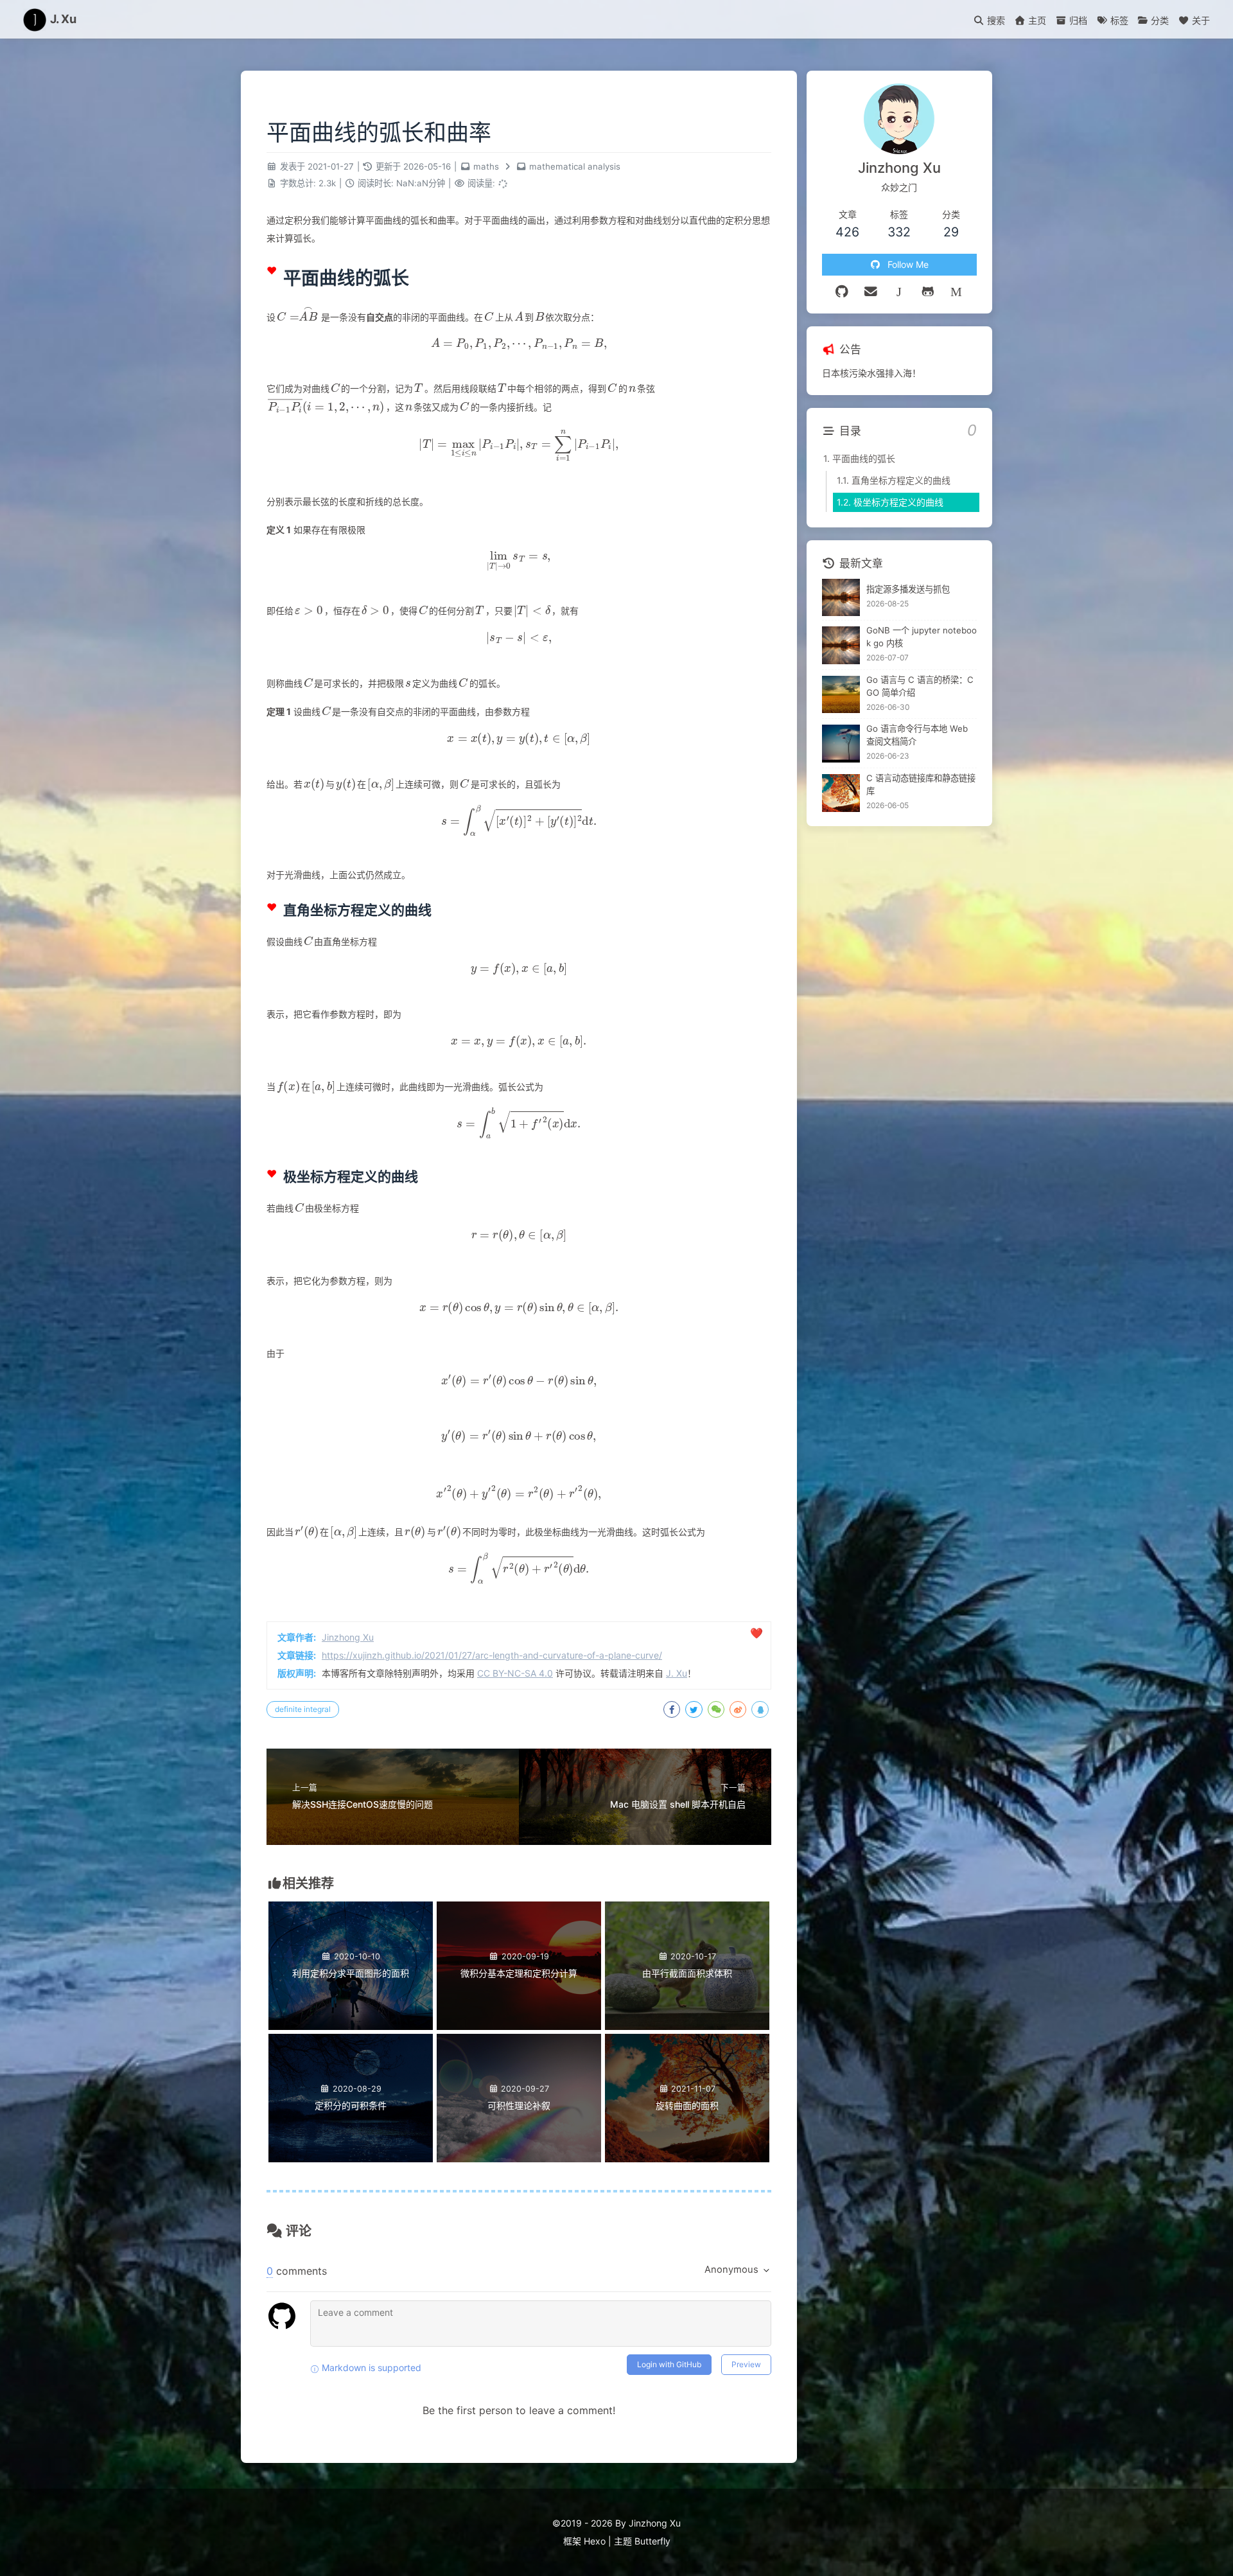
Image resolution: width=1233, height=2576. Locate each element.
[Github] (842, 292)
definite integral (303, 1709)
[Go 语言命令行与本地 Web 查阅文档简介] (841, 744)
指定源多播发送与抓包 (908, 589)
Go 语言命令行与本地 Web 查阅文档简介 (917, 736)
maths (486, 166)
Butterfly (652, 2541)
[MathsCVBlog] (899, 292)
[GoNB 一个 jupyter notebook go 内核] (841, 645)
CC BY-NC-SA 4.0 (515, 1673)
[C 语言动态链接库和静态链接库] (841, 793)
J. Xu (677, 1673)
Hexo (595, 2541)
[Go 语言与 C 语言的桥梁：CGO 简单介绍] (841, 695)
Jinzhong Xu (348, 1637)
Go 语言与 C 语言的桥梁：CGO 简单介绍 (920, 686)
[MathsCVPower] (957, 292)
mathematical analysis (575, 166)
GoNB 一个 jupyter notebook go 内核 (922, 637)
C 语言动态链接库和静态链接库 (921, 784)
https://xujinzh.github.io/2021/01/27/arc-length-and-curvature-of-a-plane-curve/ (492, 1655)
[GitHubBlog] (928, 292)
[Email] (871, 292)
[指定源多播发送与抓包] (841, 598)
